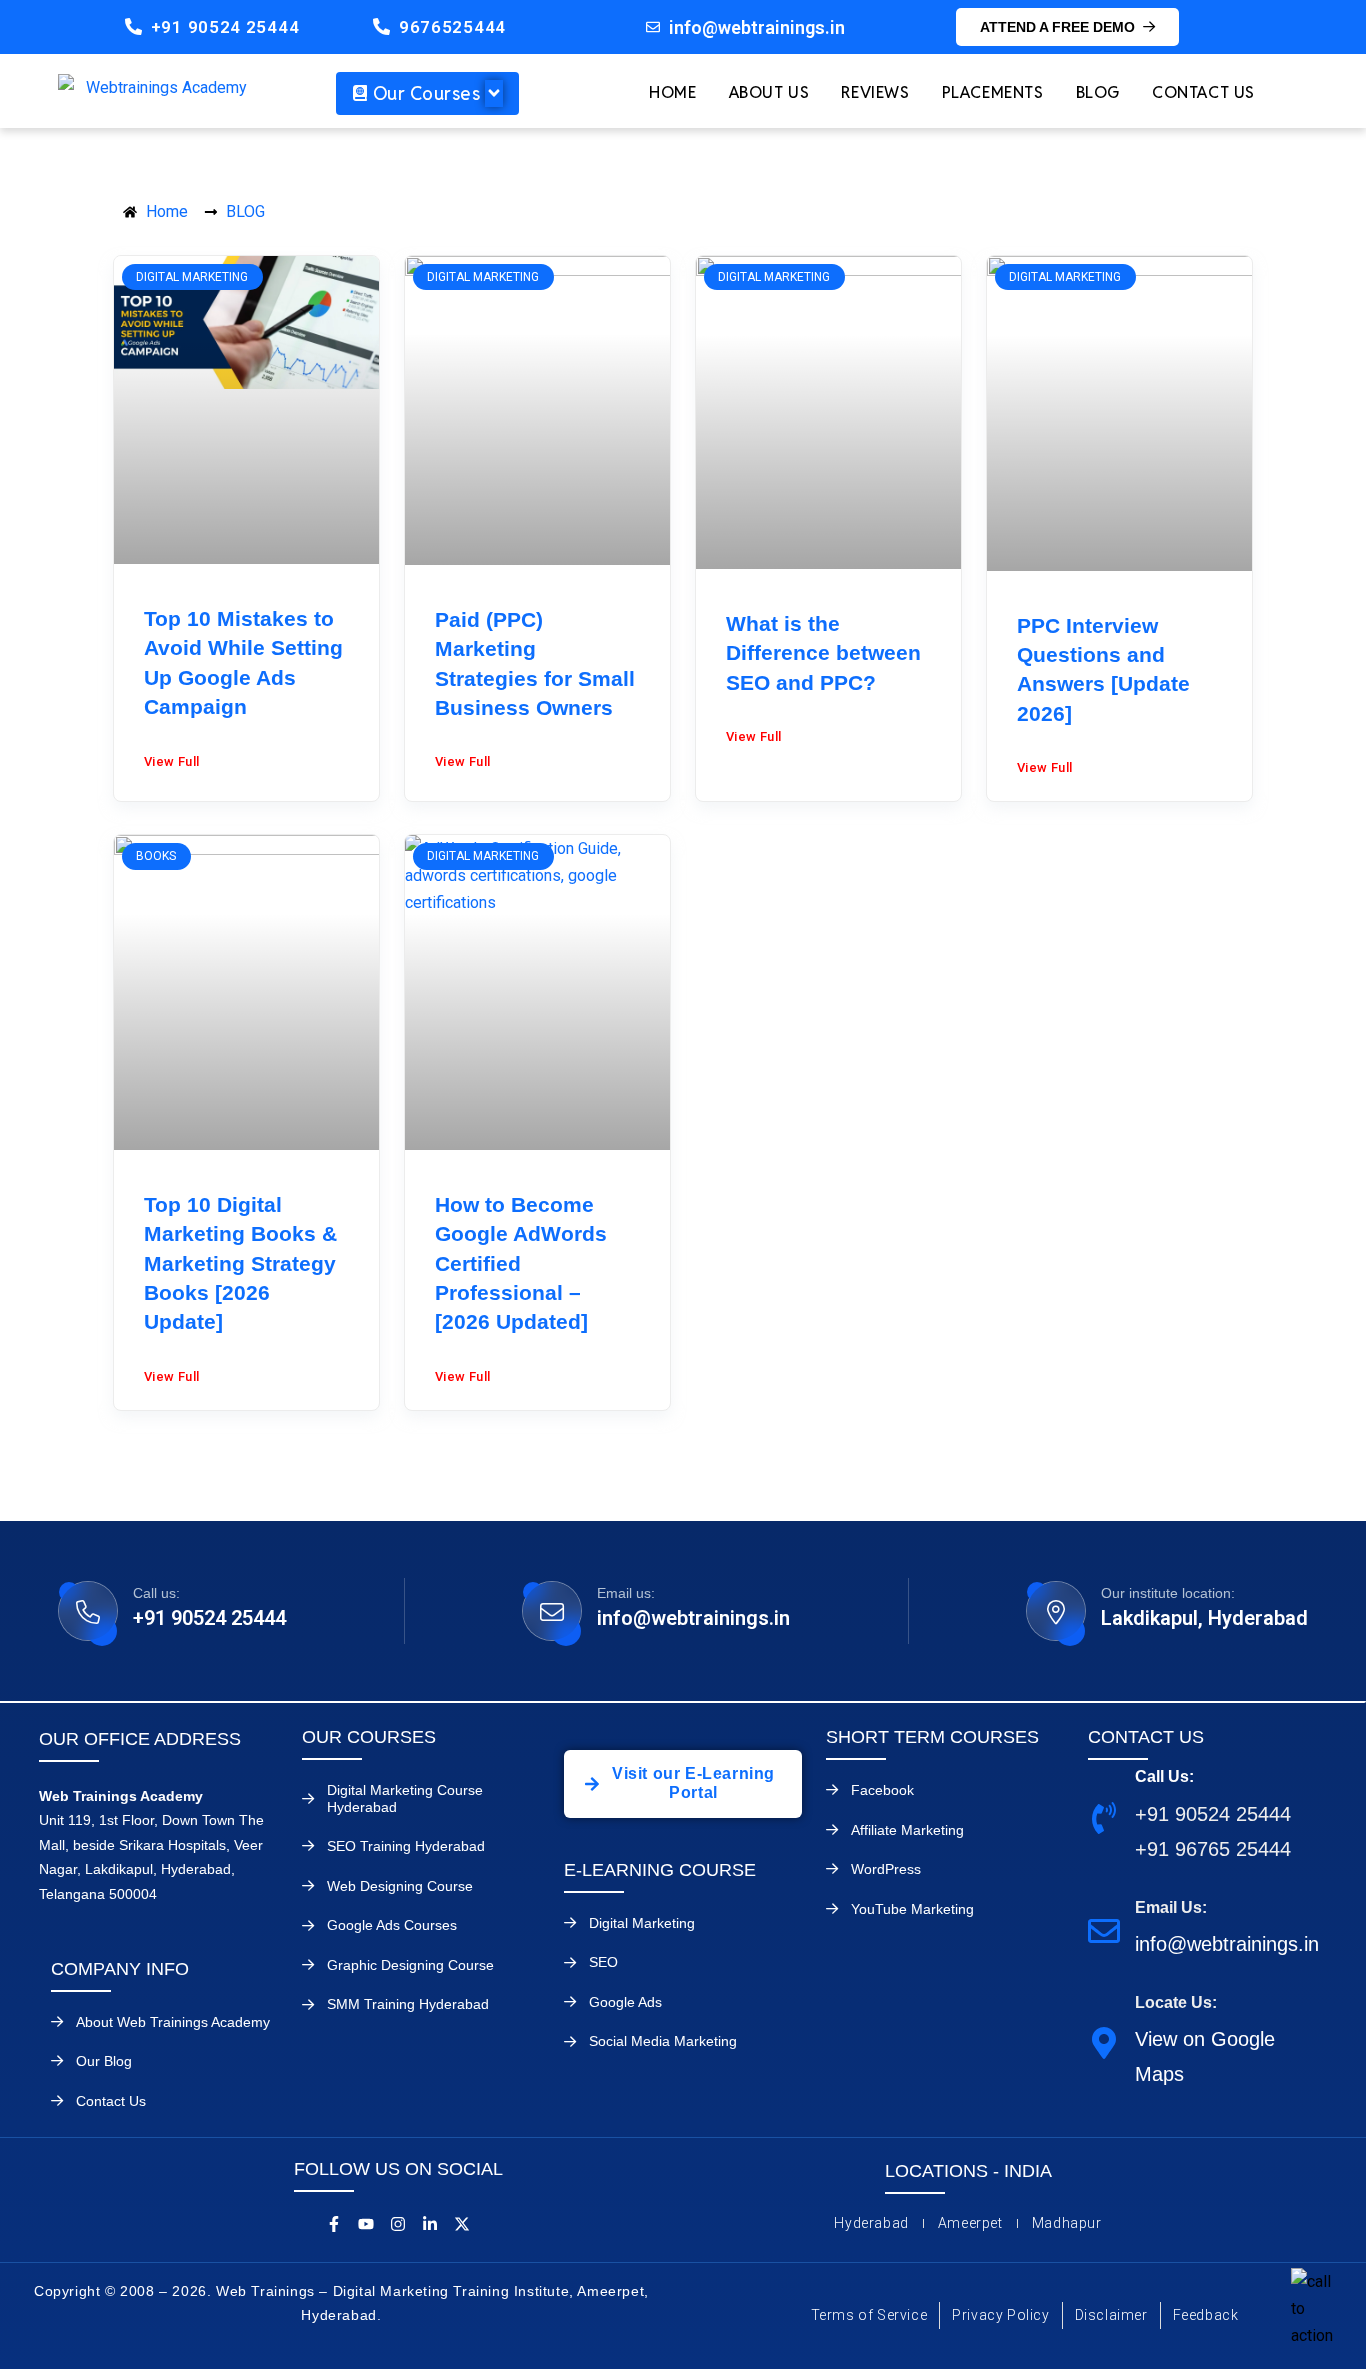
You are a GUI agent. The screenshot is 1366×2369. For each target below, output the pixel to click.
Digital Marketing (642, 1923)
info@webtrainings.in (693, 1618)
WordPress (886, 1869)
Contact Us (1203, 92)
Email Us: (1171, 1907)
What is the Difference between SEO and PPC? (823, 653)
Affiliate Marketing (907, 1830)
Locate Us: (1176, 2002)
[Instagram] (398, 2224)
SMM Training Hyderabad (408, 2004)
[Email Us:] (1104, 1929)
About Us (769, 92)
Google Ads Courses (392, 1925)
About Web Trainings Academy (173, 2022)
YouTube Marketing (912, 1909)
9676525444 (452, 27)
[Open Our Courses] (494, 93)
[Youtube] (366, 2224)
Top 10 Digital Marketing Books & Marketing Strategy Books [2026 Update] (240, 1263)
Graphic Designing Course (410, 1965)
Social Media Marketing (663, 2041)
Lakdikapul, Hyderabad (1204, 1618)
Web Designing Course (400, 1886)
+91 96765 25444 (1213, 1849)
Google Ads (625, 2002)
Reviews (875, 92)
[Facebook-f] (334, 2224)
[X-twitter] (462, 2224)
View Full (172, 761)
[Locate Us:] (1104, 2042)
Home (672, 92)
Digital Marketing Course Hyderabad (405, 1798)
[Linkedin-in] (430, 2224)
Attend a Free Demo (1057, 27)
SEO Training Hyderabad (406, 1846)
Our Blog (104, 2061)
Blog (1098, 92)
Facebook (882, 1790)
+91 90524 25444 (225, 27)
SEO (603, 1962)
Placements (993, 92)
